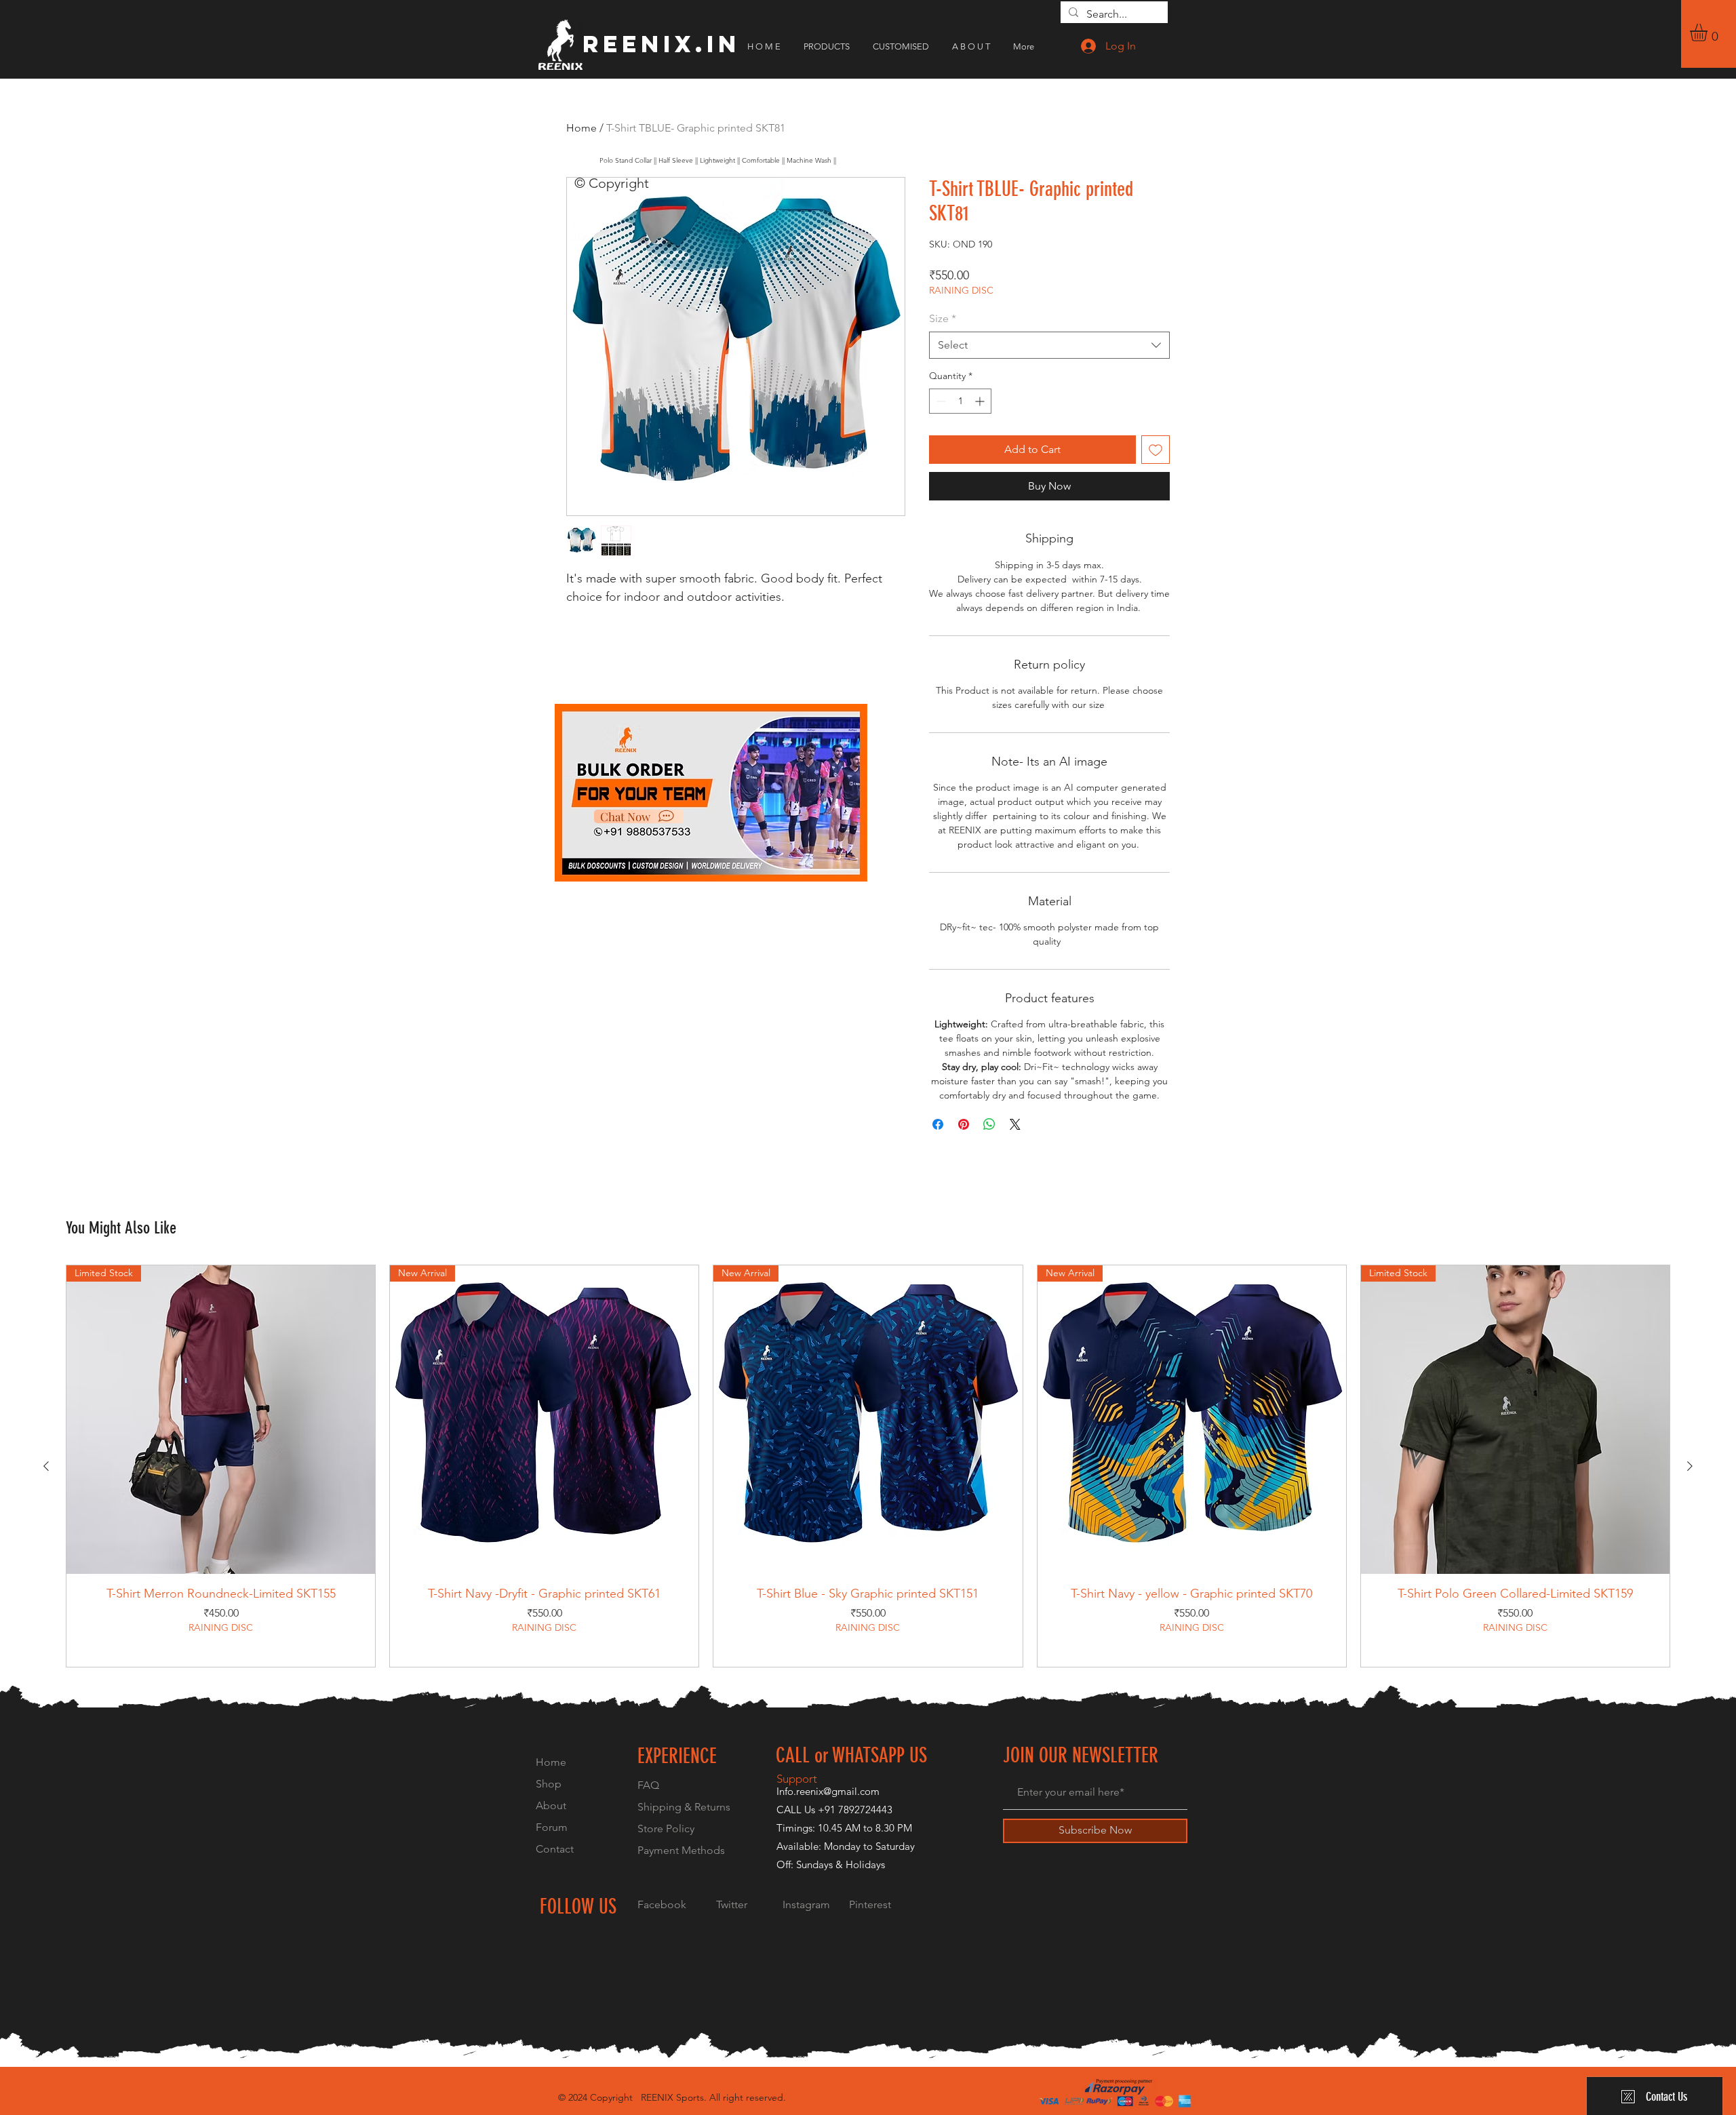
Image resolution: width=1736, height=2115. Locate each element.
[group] (868, 1466)
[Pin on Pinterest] (964, 1124)
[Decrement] (940, 401)
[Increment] (981, 401)
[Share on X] (1015, 1124)
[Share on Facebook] (938, 1124)
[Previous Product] (46, 1466)
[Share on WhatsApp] (989, 1124)
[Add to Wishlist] (1156, 450)
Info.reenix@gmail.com (828, 1791)
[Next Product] (1690, 1466)
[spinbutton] (960, 401)
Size (943, 318)
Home (581, 128)
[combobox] (1049, 345)
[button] (1709, 33)
